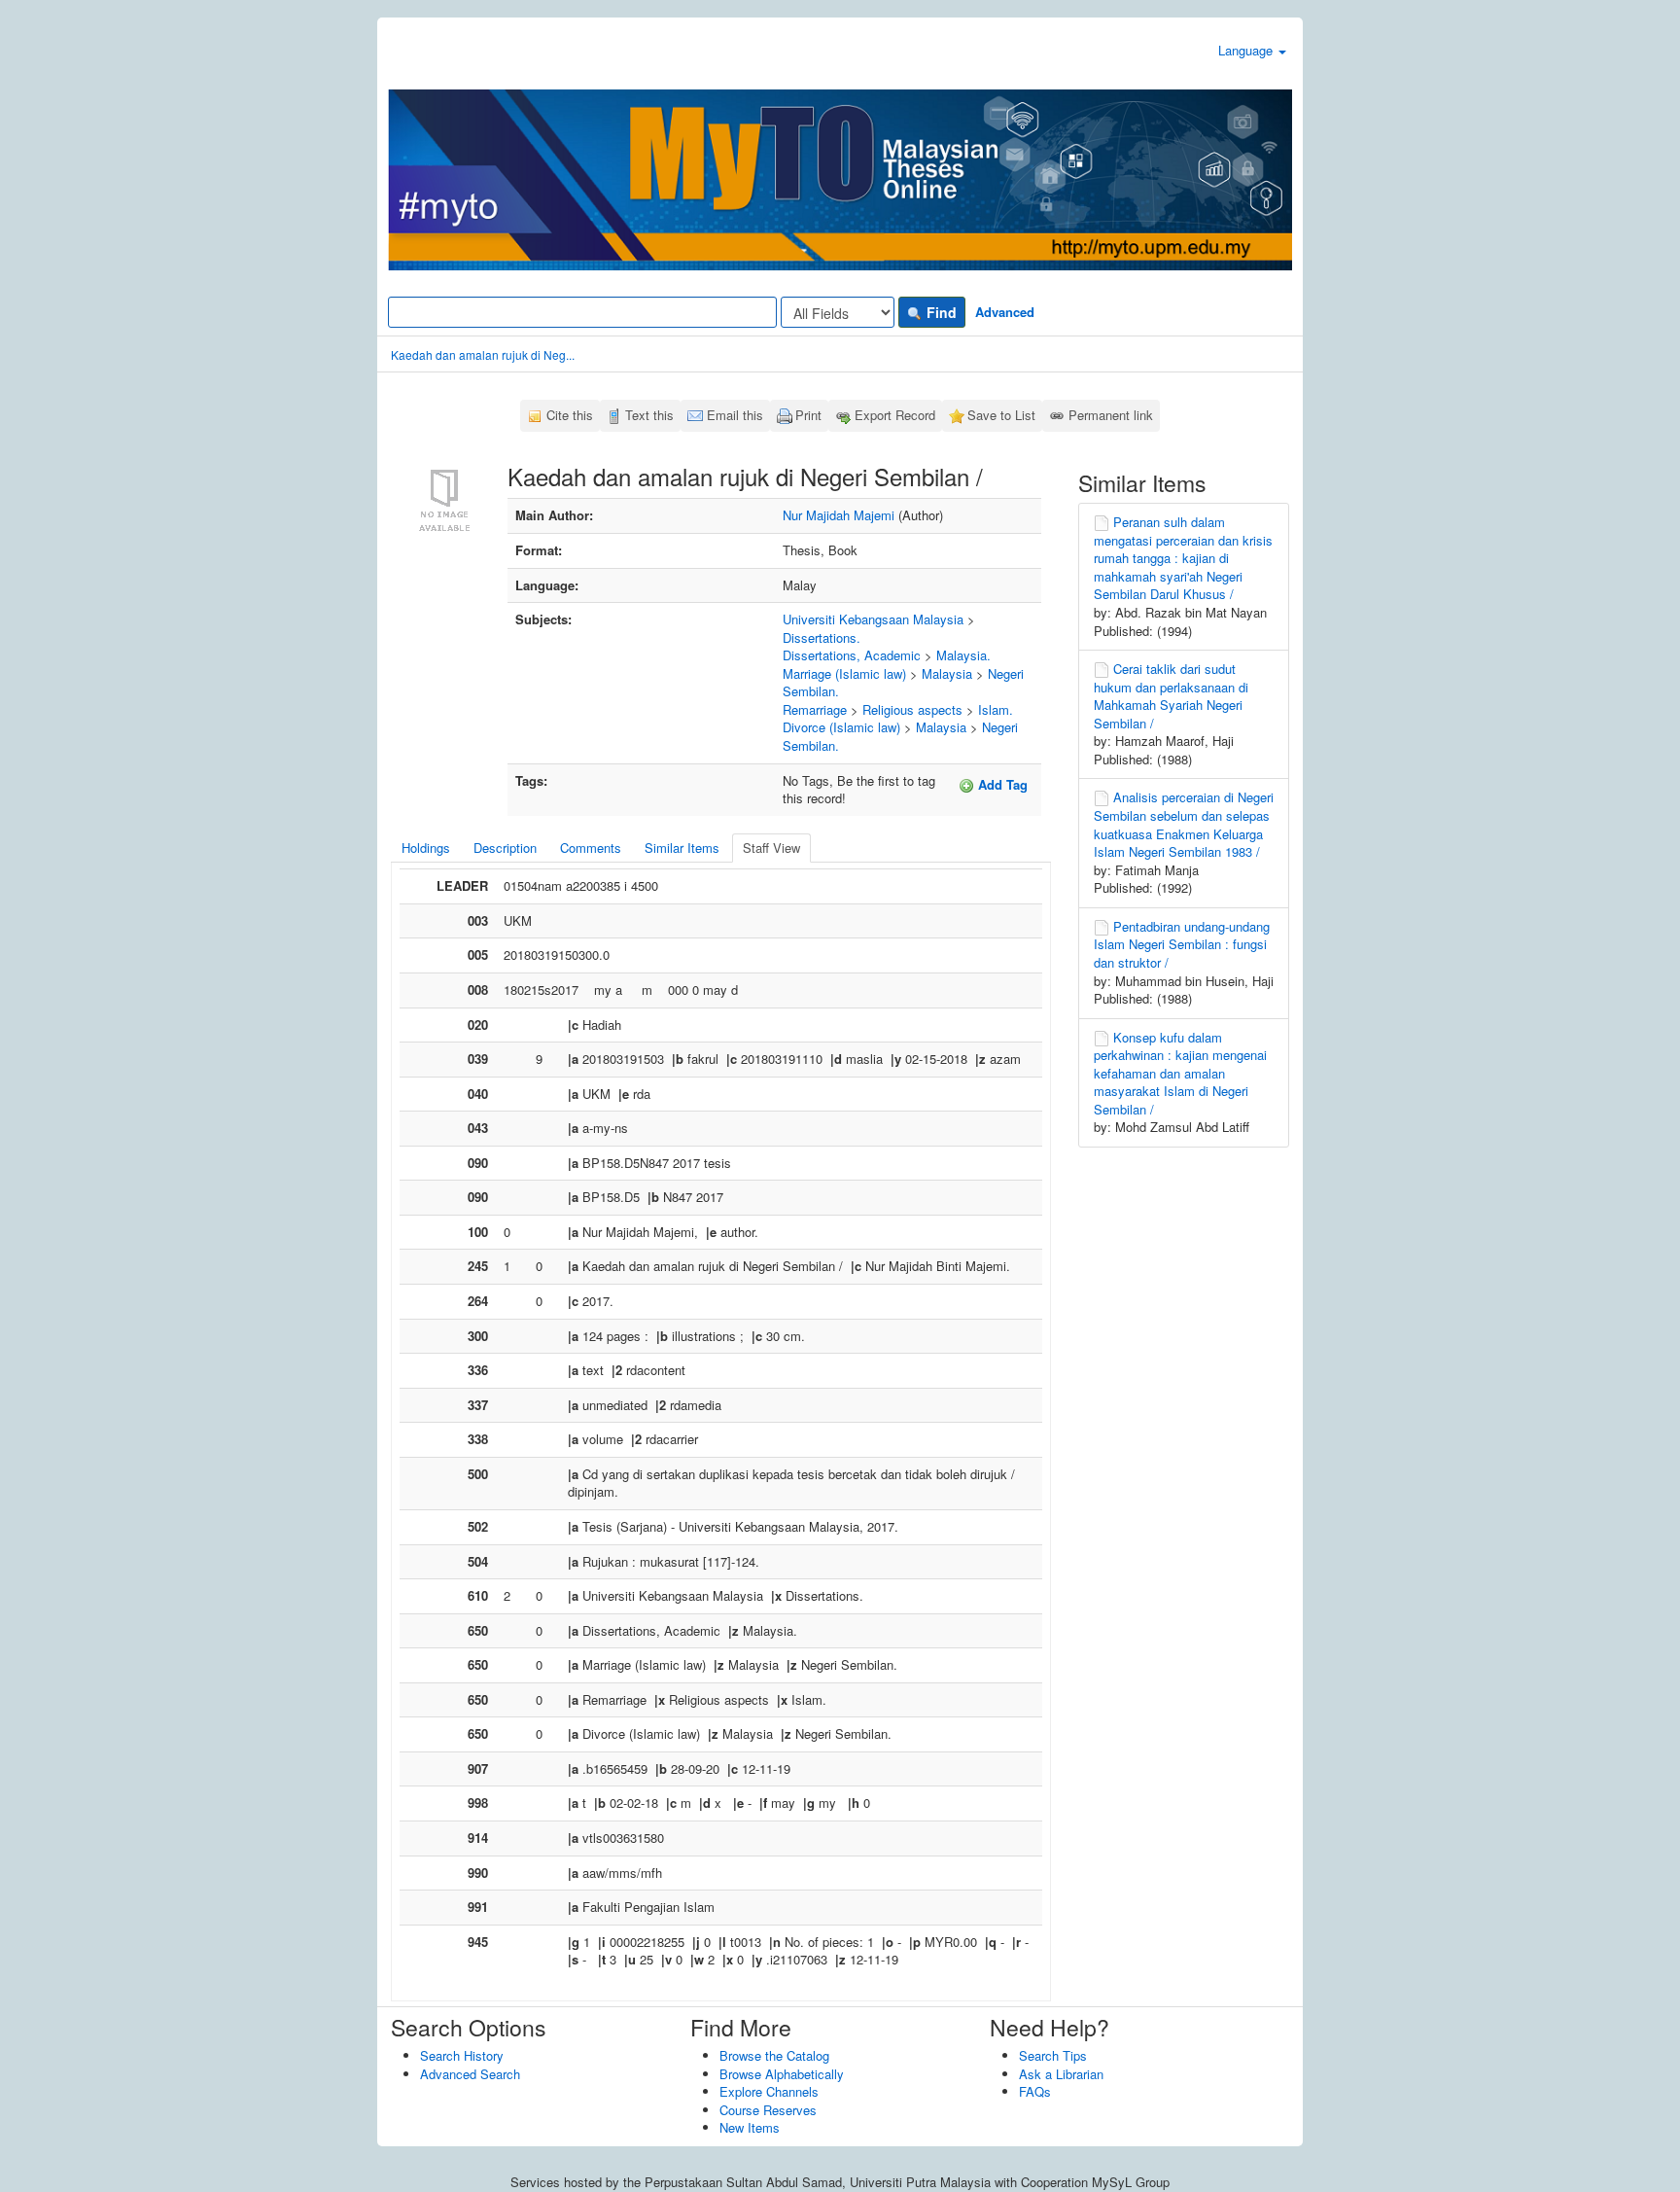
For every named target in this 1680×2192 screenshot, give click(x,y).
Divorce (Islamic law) (841, 727)
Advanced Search (470, 2074)
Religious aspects (912, 709)
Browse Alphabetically (782, 2074)
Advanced (1005, 312)
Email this (735, 415)
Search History (462, 2055)
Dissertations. (822, 637)
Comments (591, 848)
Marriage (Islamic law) (844, 673)
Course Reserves (768, 2110)
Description (505, 848)
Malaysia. (963, 655)
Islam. (996, 709)
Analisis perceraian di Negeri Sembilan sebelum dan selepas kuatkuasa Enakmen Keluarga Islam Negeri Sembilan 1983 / (1184, 824)
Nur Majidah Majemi (839, 515)
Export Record (895, 415)
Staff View (771, 848)
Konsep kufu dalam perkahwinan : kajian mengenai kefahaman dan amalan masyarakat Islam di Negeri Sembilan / (1180, 1073)
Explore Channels (769, 2091)
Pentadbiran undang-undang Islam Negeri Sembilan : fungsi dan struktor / (1182, 944)
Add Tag (1001, 784)
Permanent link (1111, 415)
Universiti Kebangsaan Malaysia (873, 619)
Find (940, 312)
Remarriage (815, 709)
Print (808, 415)
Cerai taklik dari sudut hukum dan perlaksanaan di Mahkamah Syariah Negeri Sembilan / (1171, 696)
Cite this (570, 415)
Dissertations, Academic (852, 655)
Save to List (1001, 415)
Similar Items (682, 848)
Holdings (426, 848)
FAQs (1035, 2091)
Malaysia (947, 673)
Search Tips (1053, 2055)
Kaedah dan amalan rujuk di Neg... (483, 354)
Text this (649, 415)
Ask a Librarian (1061, 2074)
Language (1247, 50)
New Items (750, 2127)
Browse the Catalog (774, 2055)
